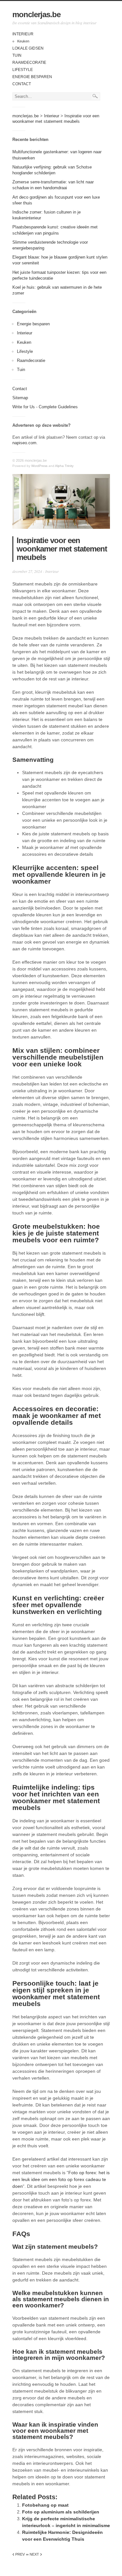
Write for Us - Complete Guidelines (45, 407)
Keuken (23, 41)
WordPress (39, 466)
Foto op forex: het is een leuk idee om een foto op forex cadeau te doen (61, 2179)
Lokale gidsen (28, 48)
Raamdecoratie (29, 63)
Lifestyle (23, 70)
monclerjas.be (36, 14)
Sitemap (20, 398)
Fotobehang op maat (45, 2505)
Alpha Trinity (64, 466)
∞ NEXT (34, 2554)
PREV (19, 2554)
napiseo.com (24, 443)
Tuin (17, 55)
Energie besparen (32, 77)
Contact (22, 84)
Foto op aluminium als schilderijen (61, 2512)
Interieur (23, 34)
